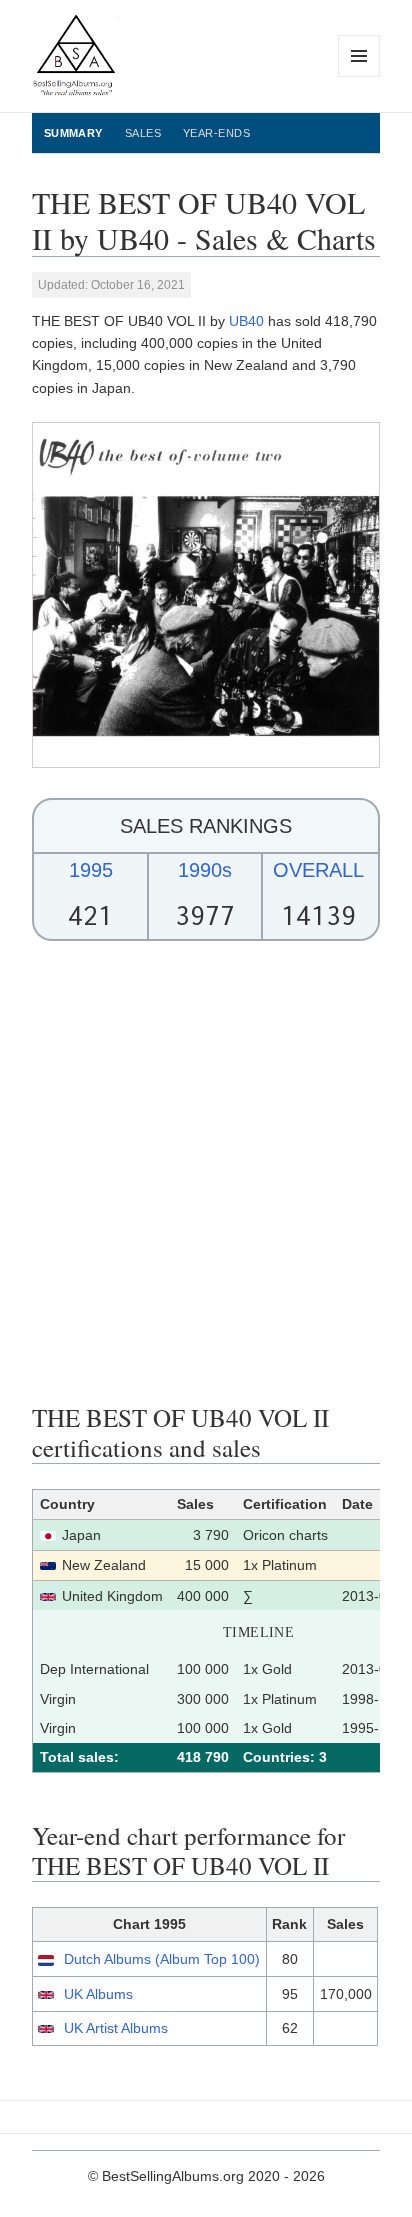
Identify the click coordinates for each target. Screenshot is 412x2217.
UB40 (246, 321)
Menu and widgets (359, 76)
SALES (143, 133)
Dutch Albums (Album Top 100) (162, 1959)
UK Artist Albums (116, 2028)
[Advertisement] (206, 1172)
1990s (205, 870)
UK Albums (98, 1994)
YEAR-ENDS (216, 133)
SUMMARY (73, 133)
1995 (91, 870)
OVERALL (318, 870)
